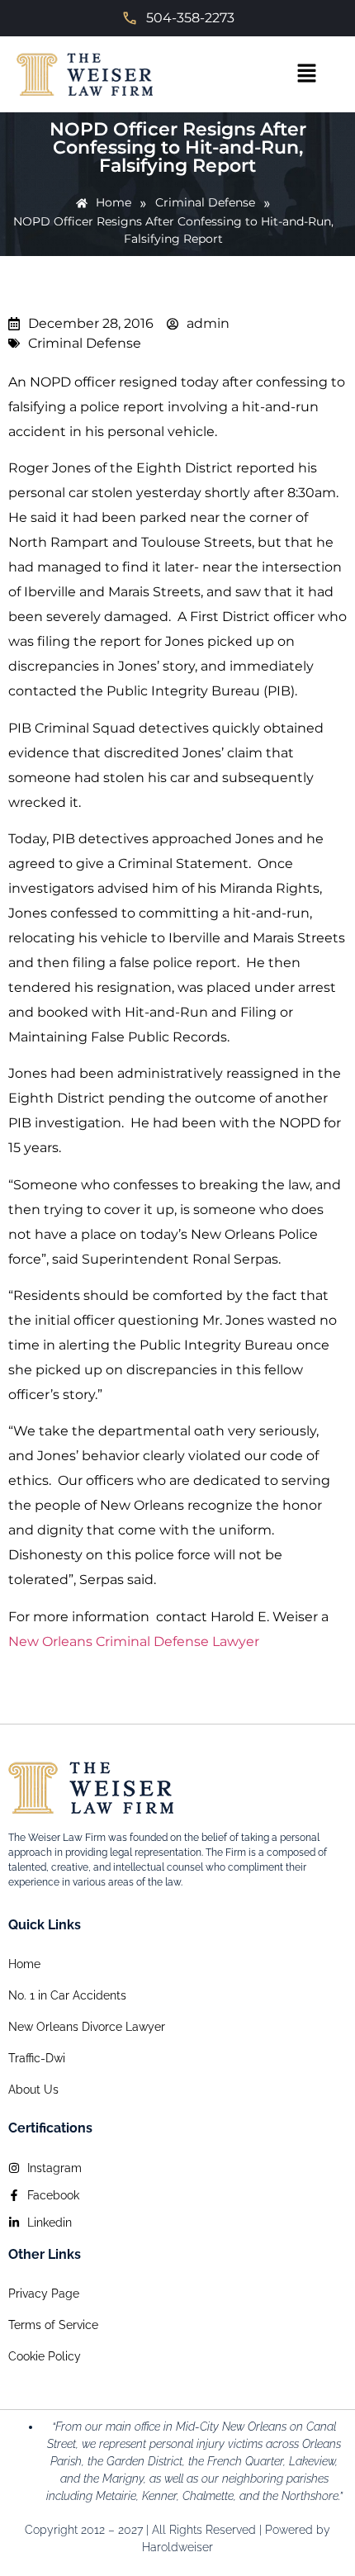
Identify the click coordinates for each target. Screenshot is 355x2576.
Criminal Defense (85, 343)
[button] (306, 74)
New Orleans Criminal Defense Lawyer (134, 1641)
